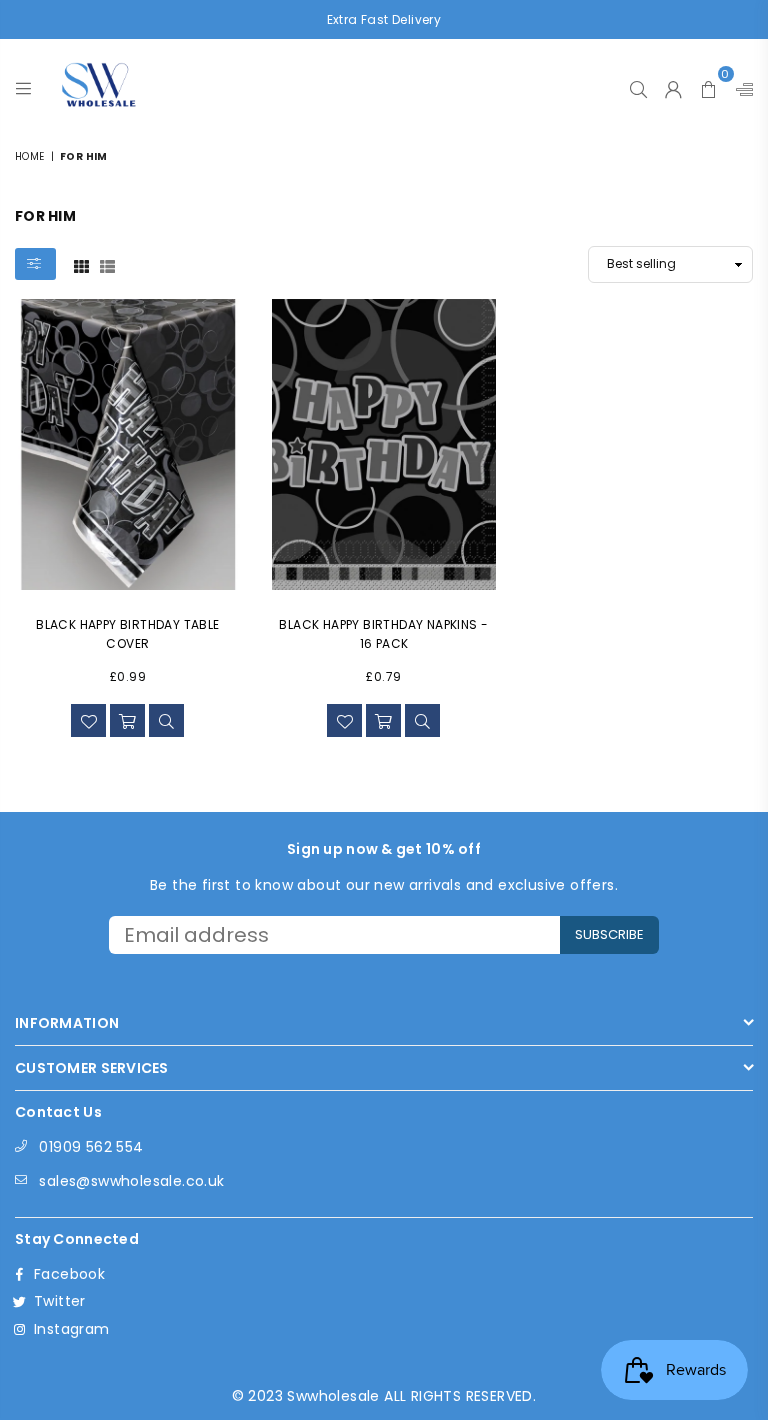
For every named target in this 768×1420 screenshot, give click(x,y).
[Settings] (740, 84)
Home (30, 156)
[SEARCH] (638, 84)
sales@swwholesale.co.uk (131, 1181)
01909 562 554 (91, 1147)
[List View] (107, 265)
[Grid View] (81, 265)
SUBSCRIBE (609, 934)
